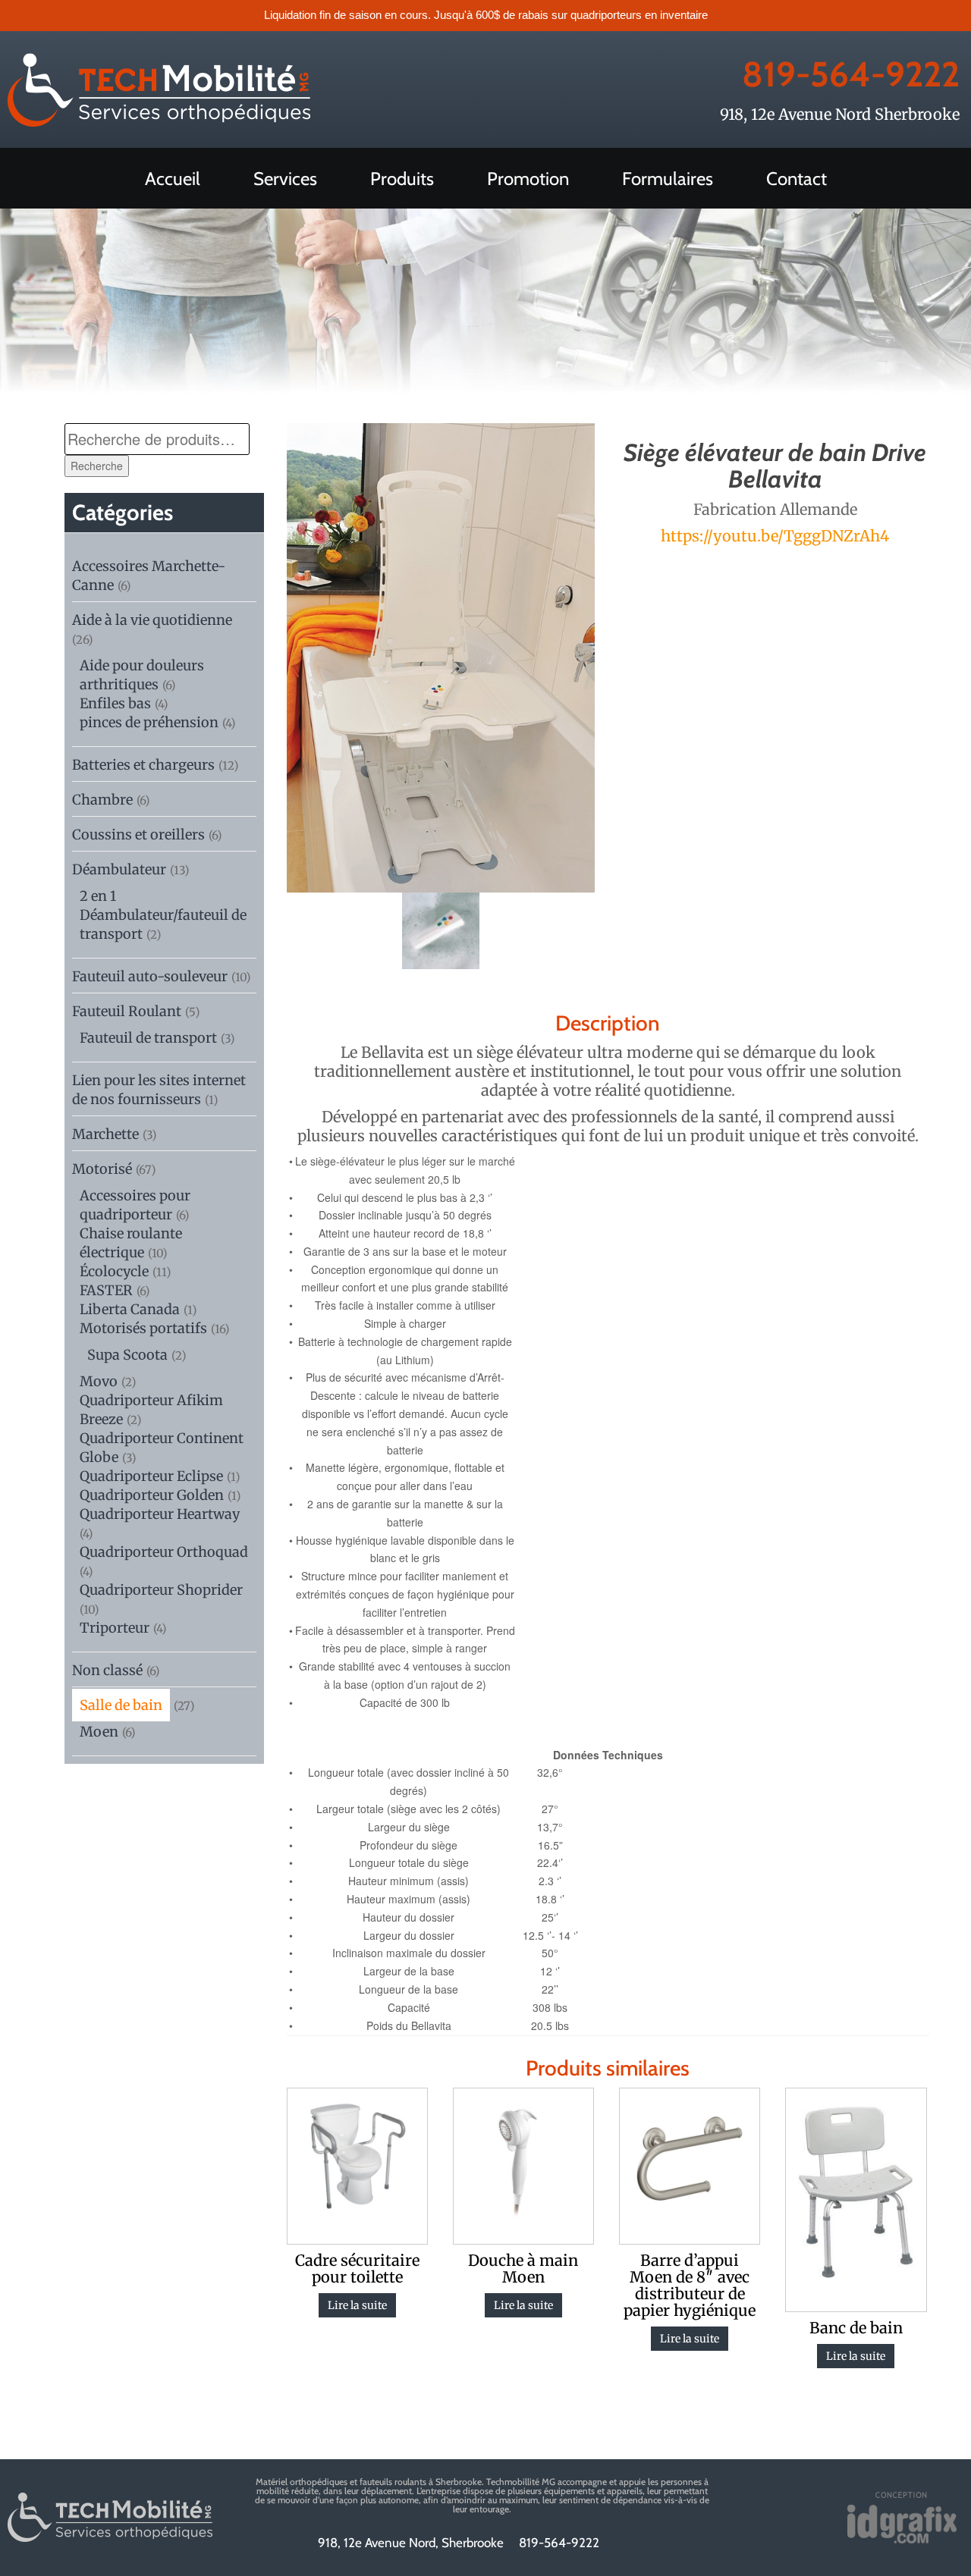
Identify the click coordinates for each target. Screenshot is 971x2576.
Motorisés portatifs (143, 1328)
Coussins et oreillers (138, 835)
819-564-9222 (851, 74)
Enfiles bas (115, 703)
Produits (402, 179)
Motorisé (102, 1169)
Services (285, 179)
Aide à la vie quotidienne (152, 620)
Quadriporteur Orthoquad (164, 1552)
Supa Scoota (127, 1355)
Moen (99, 1732)
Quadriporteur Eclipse (151, 1476)
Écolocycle (114, 1271)
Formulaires (668, 179)
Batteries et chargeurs (143, 765)
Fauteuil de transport (148, 1038)
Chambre (102, 800)
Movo (99, 1381)
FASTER (106, 1290)
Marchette (105, 1134)
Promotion (528, 179)
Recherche (97, 466)
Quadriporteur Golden (152, 1495)
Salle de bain (121, 1705)
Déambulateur (119, 869)
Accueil (173, 179)
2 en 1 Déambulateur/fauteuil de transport (163, 915)
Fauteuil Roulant (127, 1011)
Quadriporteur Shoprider (161, 1590)
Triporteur (115, 1628)
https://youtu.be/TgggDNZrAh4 (775, 536)
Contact (797, 179)
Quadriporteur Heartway (160, 1514)
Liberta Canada (130, 1309)
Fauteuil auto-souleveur (150, 976)
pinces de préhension (149, 722)
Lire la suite (357, 2305)
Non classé (107, 1670)
